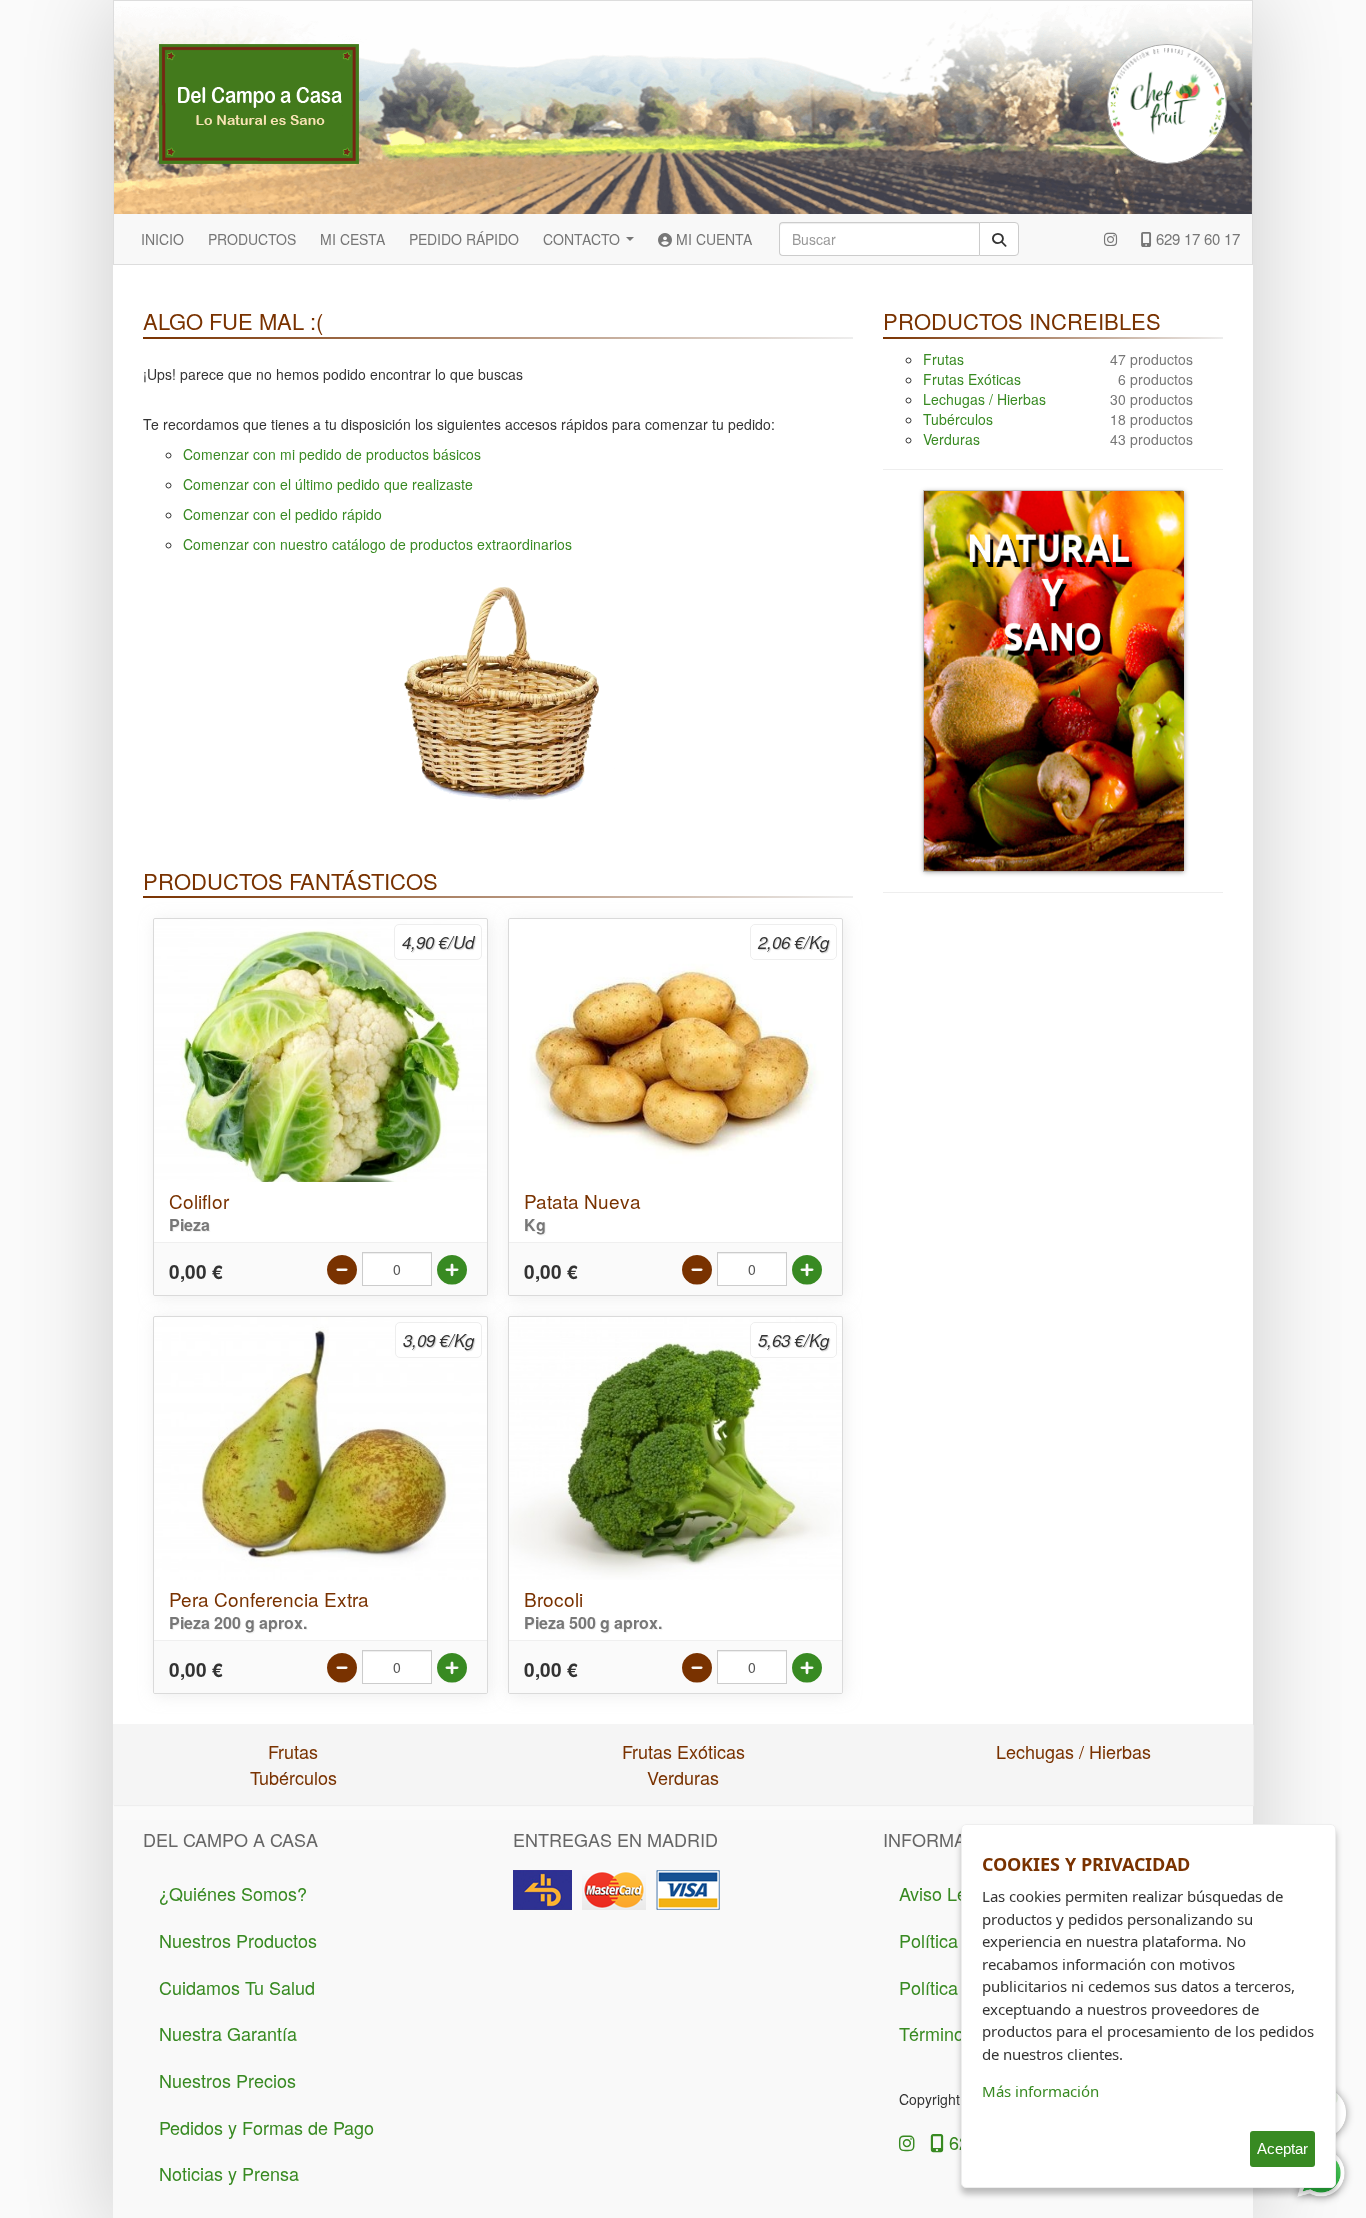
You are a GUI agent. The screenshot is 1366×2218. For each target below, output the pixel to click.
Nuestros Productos (238, 1940)
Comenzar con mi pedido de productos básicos (332, 454)
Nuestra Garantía (228, 2033)
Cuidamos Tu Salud (237, 1987)
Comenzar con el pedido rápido (282, 514)
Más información (1040, 2091)
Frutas (943, 359)
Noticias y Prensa (229, 2173)
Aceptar (1282, 2148)
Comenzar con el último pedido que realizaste (328, 484)
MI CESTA (352, 239)
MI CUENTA (712, 239)
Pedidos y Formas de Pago (266, 2127)
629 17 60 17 (1196, 238)
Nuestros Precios (227, 2080)
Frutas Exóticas (972, 379)
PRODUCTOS (252, 239)
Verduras (951, 439)
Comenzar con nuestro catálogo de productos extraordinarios (377, 544)
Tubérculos (958, 419)
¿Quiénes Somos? (233, 1893)
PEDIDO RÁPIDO (464, 239)
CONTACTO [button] (583, 239)
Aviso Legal (945, 1893)
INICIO (162, 239)
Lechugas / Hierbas (984, 399)
